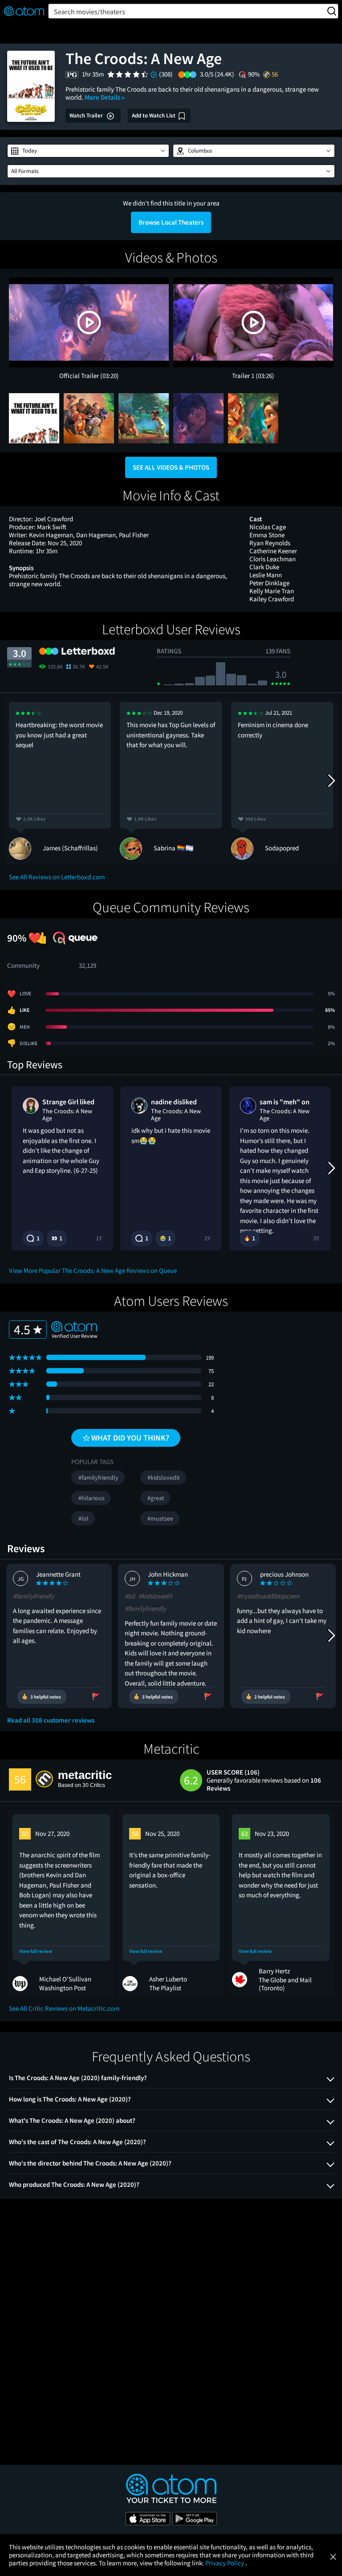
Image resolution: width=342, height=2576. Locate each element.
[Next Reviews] (331, 781)
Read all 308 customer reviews (51, 1720)
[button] (88, 151)
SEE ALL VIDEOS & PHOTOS (171, 467)
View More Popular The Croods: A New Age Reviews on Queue (93, 1270)
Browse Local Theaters (171, 222)
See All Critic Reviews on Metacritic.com (64, 2008)
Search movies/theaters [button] (90, 12)
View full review (36, 1951)
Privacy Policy (225, 2563)
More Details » (105, 97)
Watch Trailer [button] (87, 115)
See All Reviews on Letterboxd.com (57, 877)
